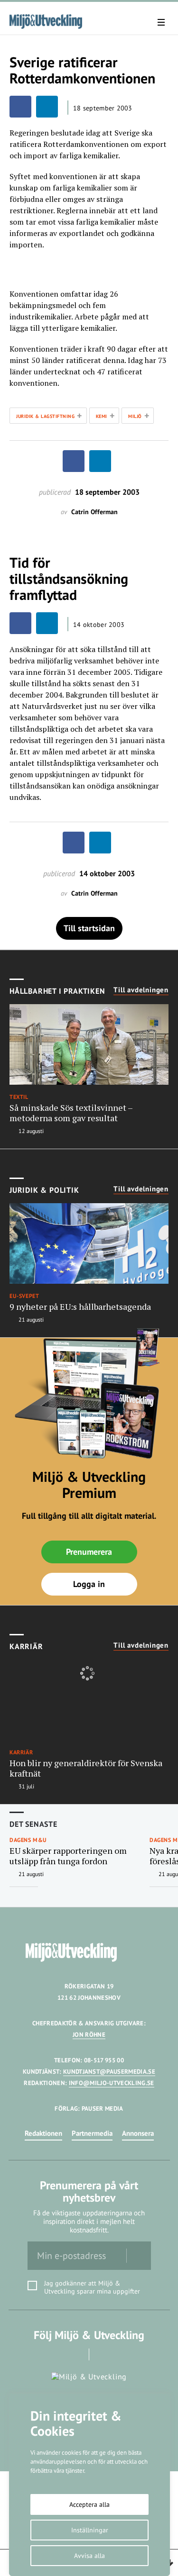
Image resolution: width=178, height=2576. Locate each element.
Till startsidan (89, 928)
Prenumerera (89, 1552)
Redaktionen (43, 2133)
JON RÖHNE (89, 2035)
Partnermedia (92, 2133)
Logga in (89, 1584)
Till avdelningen (141, 990)
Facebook (76, 2354)
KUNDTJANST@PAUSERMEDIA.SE (109, 2072)
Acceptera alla (89, 2504)
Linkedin (102, 2354)
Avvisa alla (89, 2556)
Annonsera (138, 2133)
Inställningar (90, 2530)
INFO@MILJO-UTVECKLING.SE (112, 2083)
